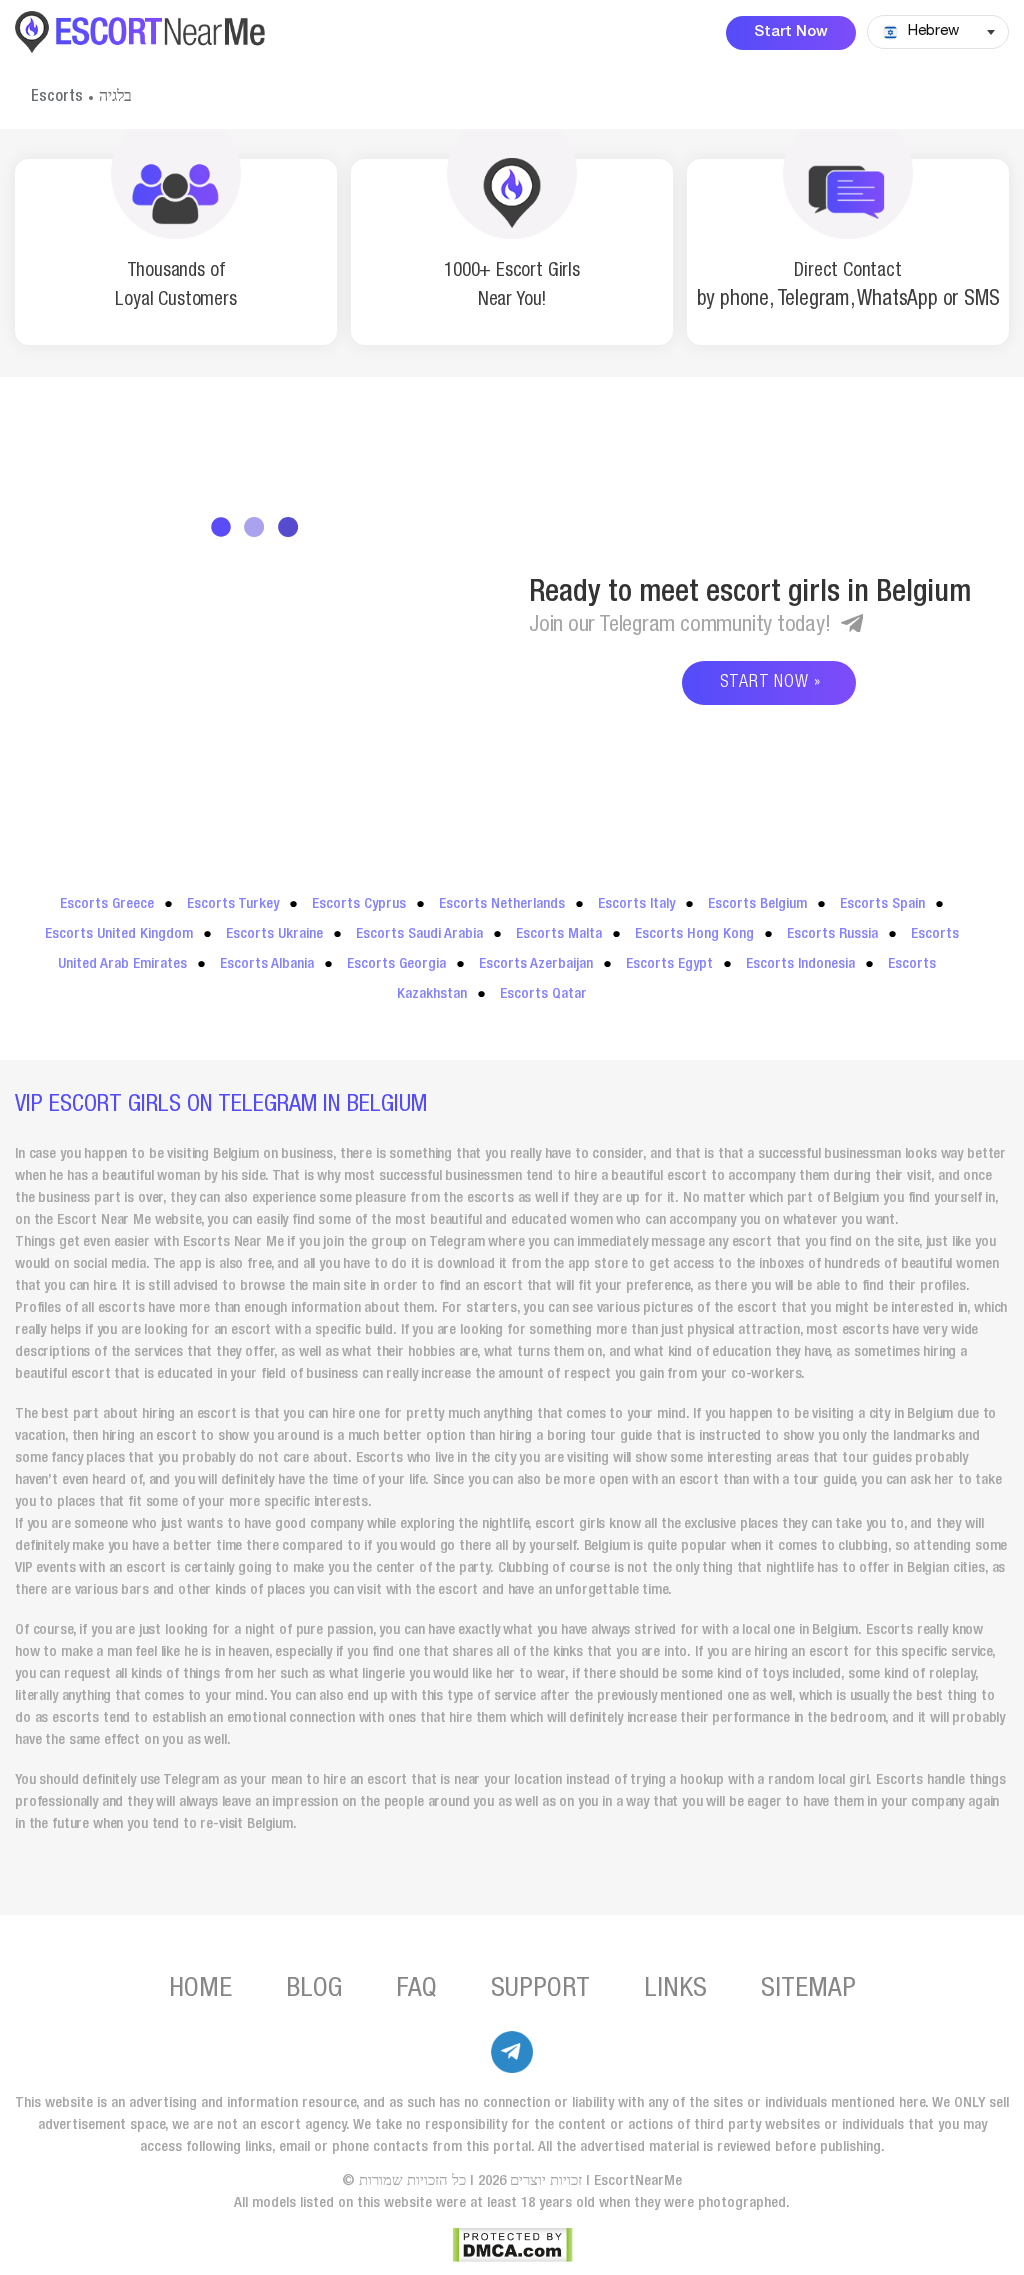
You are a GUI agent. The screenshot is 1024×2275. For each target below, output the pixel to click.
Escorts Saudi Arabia (419, 934)
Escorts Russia (832, 934)
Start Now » (771, 683)
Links (675, 1990)
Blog (314, 1990)
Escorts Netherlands (502, 904)
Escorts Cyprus (359, 904)
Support (540, 1990)
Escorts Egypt (669, 964)
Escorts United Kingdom (119, 934)
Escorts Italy (636, 904)
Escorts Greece (107, 904)
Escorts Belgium (757, 904)
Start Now (791, 32)
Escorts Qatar (543, 994)
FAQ (416, 1990)
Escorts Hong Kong (694, 934)
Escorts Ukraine (274, 934)
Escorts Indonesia (800, 964)
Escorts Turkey (233, 904)
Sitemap (808, 1990)
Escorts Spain (882, 904)
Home (200, 1990)
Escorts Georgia (396, 964)
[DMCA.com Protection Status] (512, 2245)
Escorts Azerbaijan (536, 964)
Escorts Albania (267, 964)
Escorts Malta (559, 934)
